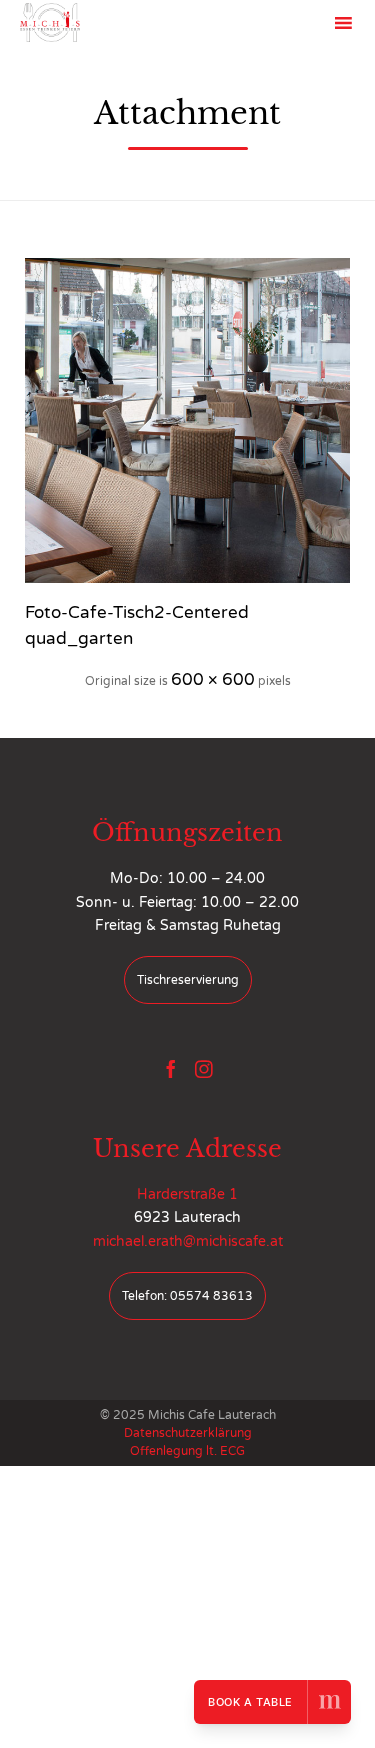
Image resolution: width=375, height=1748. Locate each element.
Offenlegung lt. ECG (187, 1451)
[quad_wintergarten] (187, 420)
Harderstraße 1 (187, 1194)
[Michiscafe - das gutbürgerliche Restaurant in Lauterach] (50, 22)
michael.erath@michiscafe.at (188, 1241)
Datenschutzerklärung (188, 1433)
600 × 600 (213, 679)
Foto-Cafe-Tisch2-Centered (137, 612)
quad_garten (79, 638)
